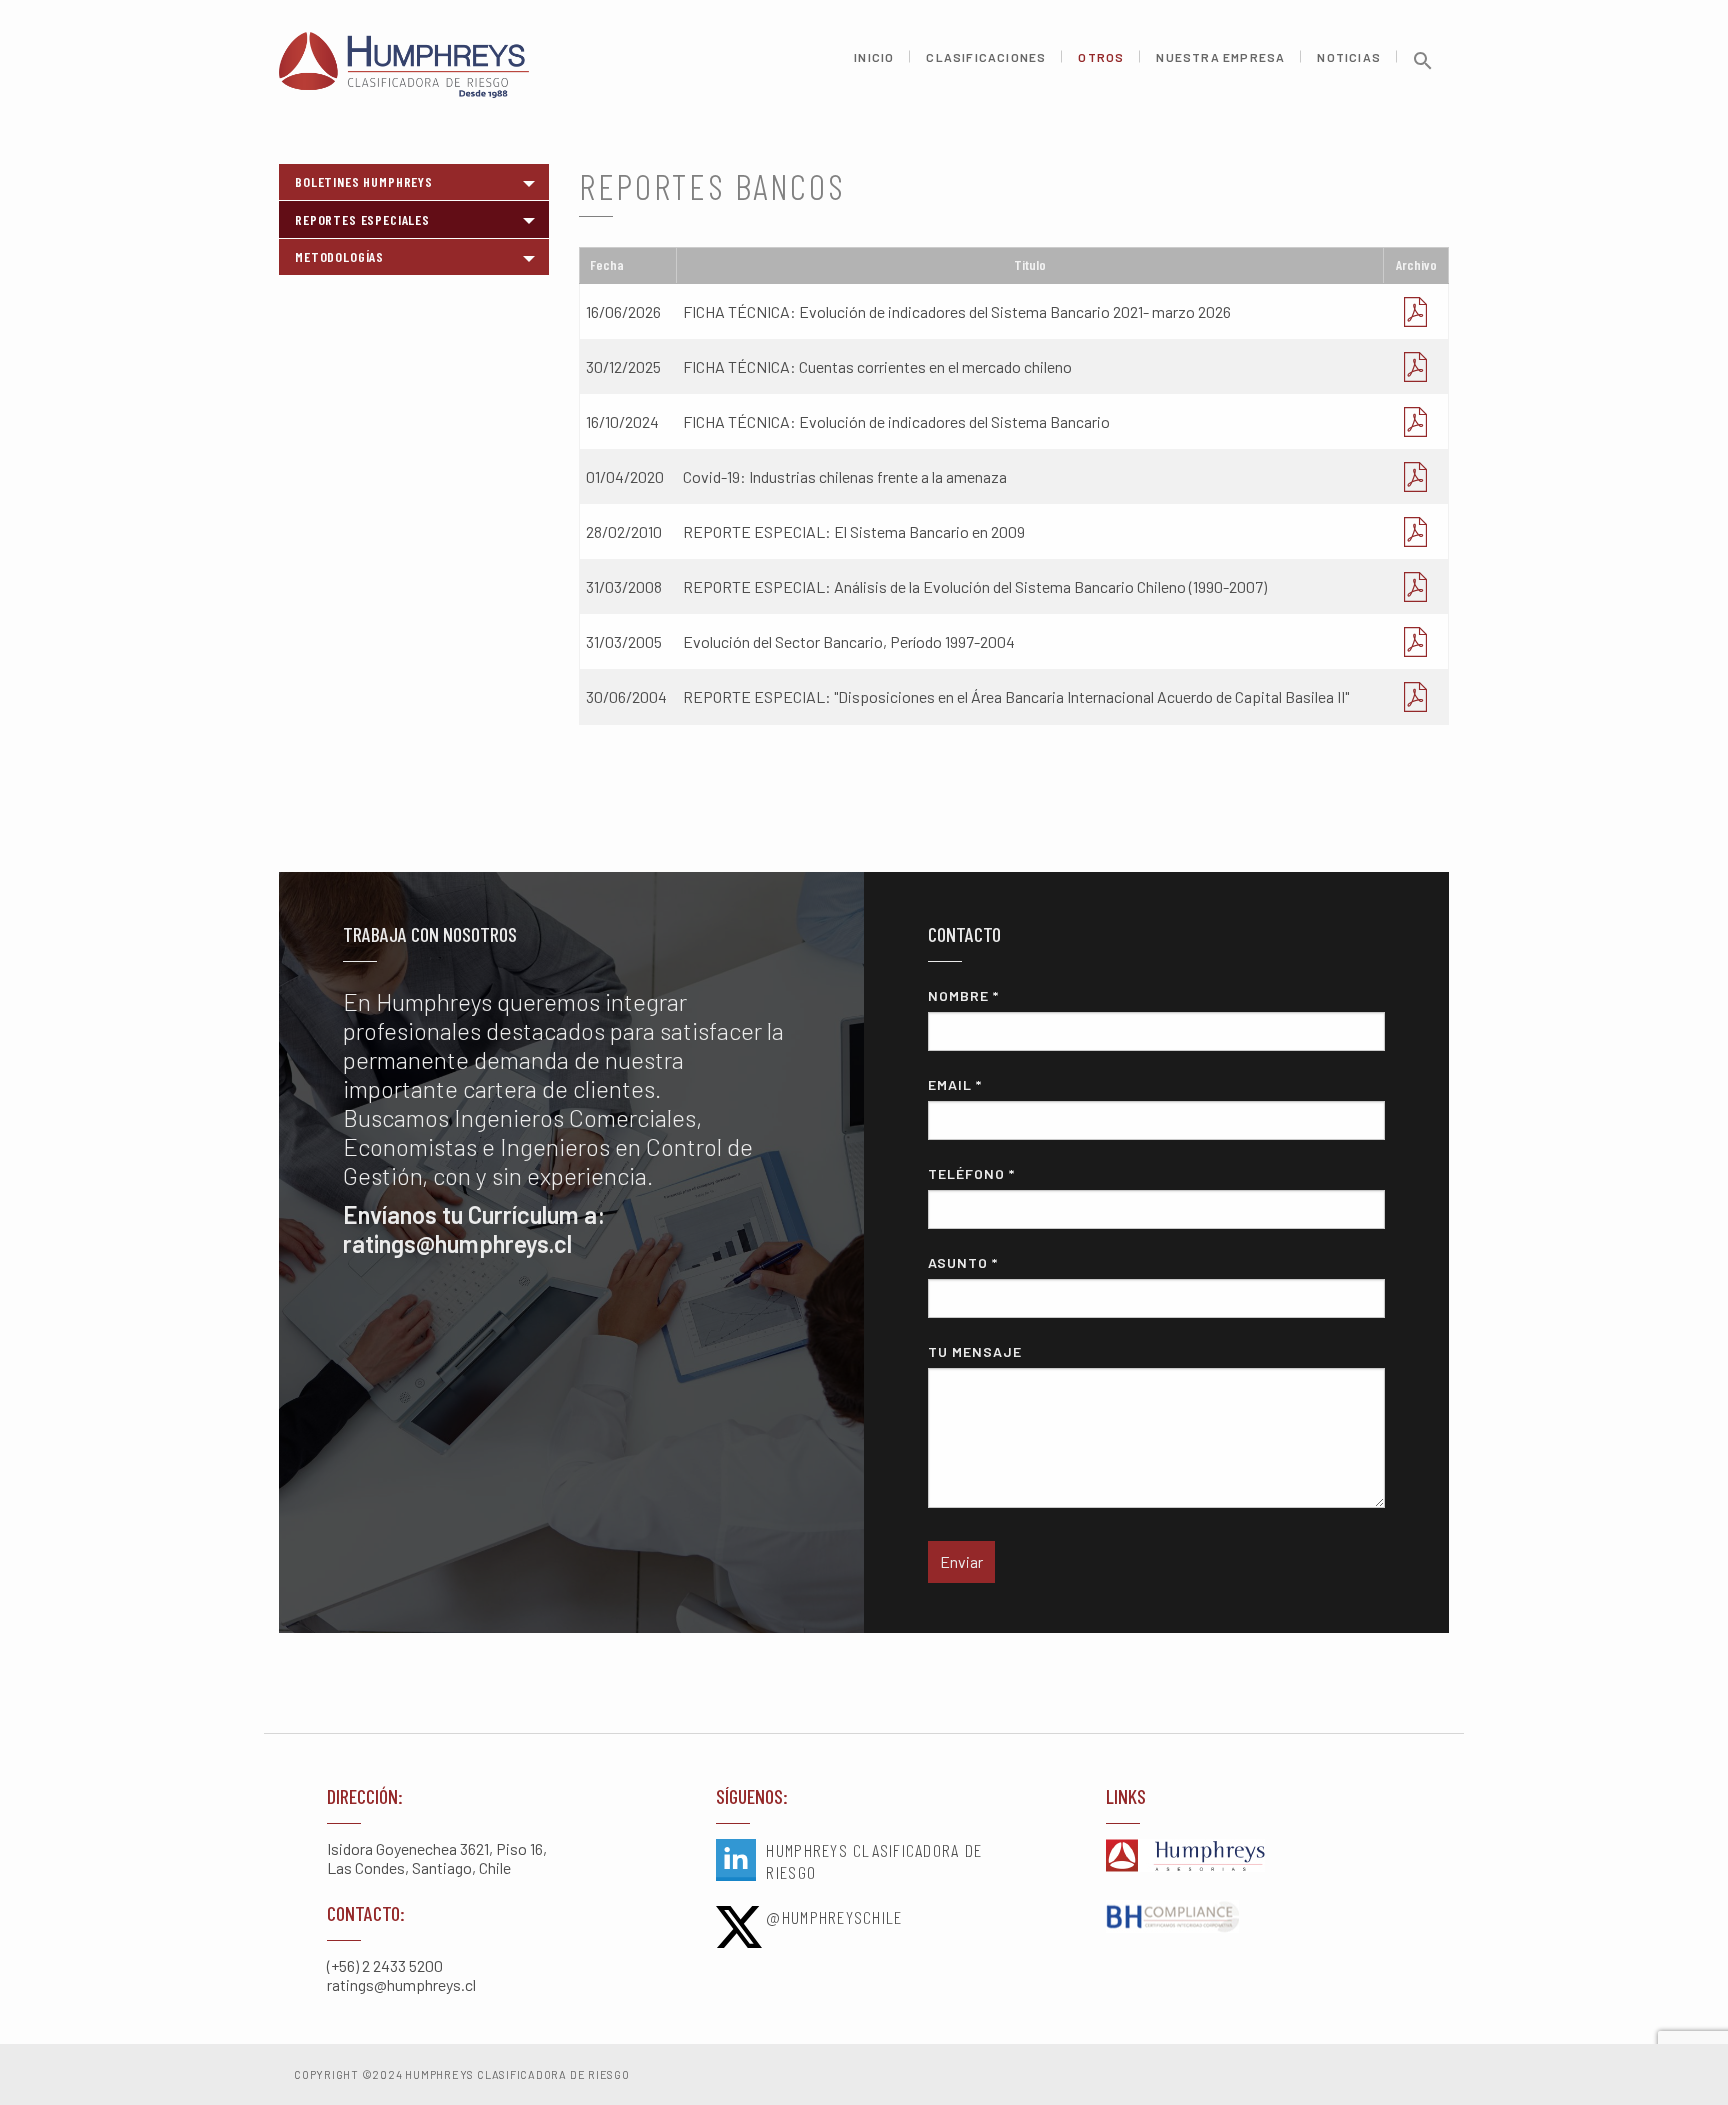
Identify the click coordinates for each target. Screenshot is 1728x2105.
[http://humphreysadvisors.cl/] (1253, 1857)
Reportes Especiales (362, 219)
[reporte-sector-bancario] (1416, 531)
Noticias (1349, 57)
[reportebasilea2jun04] (1416, 696)
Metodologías (339, 256)
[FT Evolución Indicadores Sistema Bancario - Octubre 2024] (1416, 421)
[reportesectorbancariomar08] (1416, 586)
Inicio (874, 57)
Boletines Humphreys (364, 181)
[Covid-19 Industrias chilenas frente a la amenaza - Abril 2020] (1416, 476)
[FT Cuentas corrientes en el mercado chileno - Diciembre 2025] (1416, 366)
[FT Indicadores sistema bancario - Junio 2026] (1416, 311)
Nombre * (963, 995)
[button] (1423, 67)
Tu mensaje (975, 1351)
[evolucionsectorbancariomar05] (1416, 641)
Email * (955, 1084)
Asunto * (963, 1262)
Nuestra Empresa (1220, 57)
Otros (1101, 57)
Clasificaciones (986, 57)
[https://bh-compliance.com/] (1253, 1918)
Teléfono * (971, 1173)
